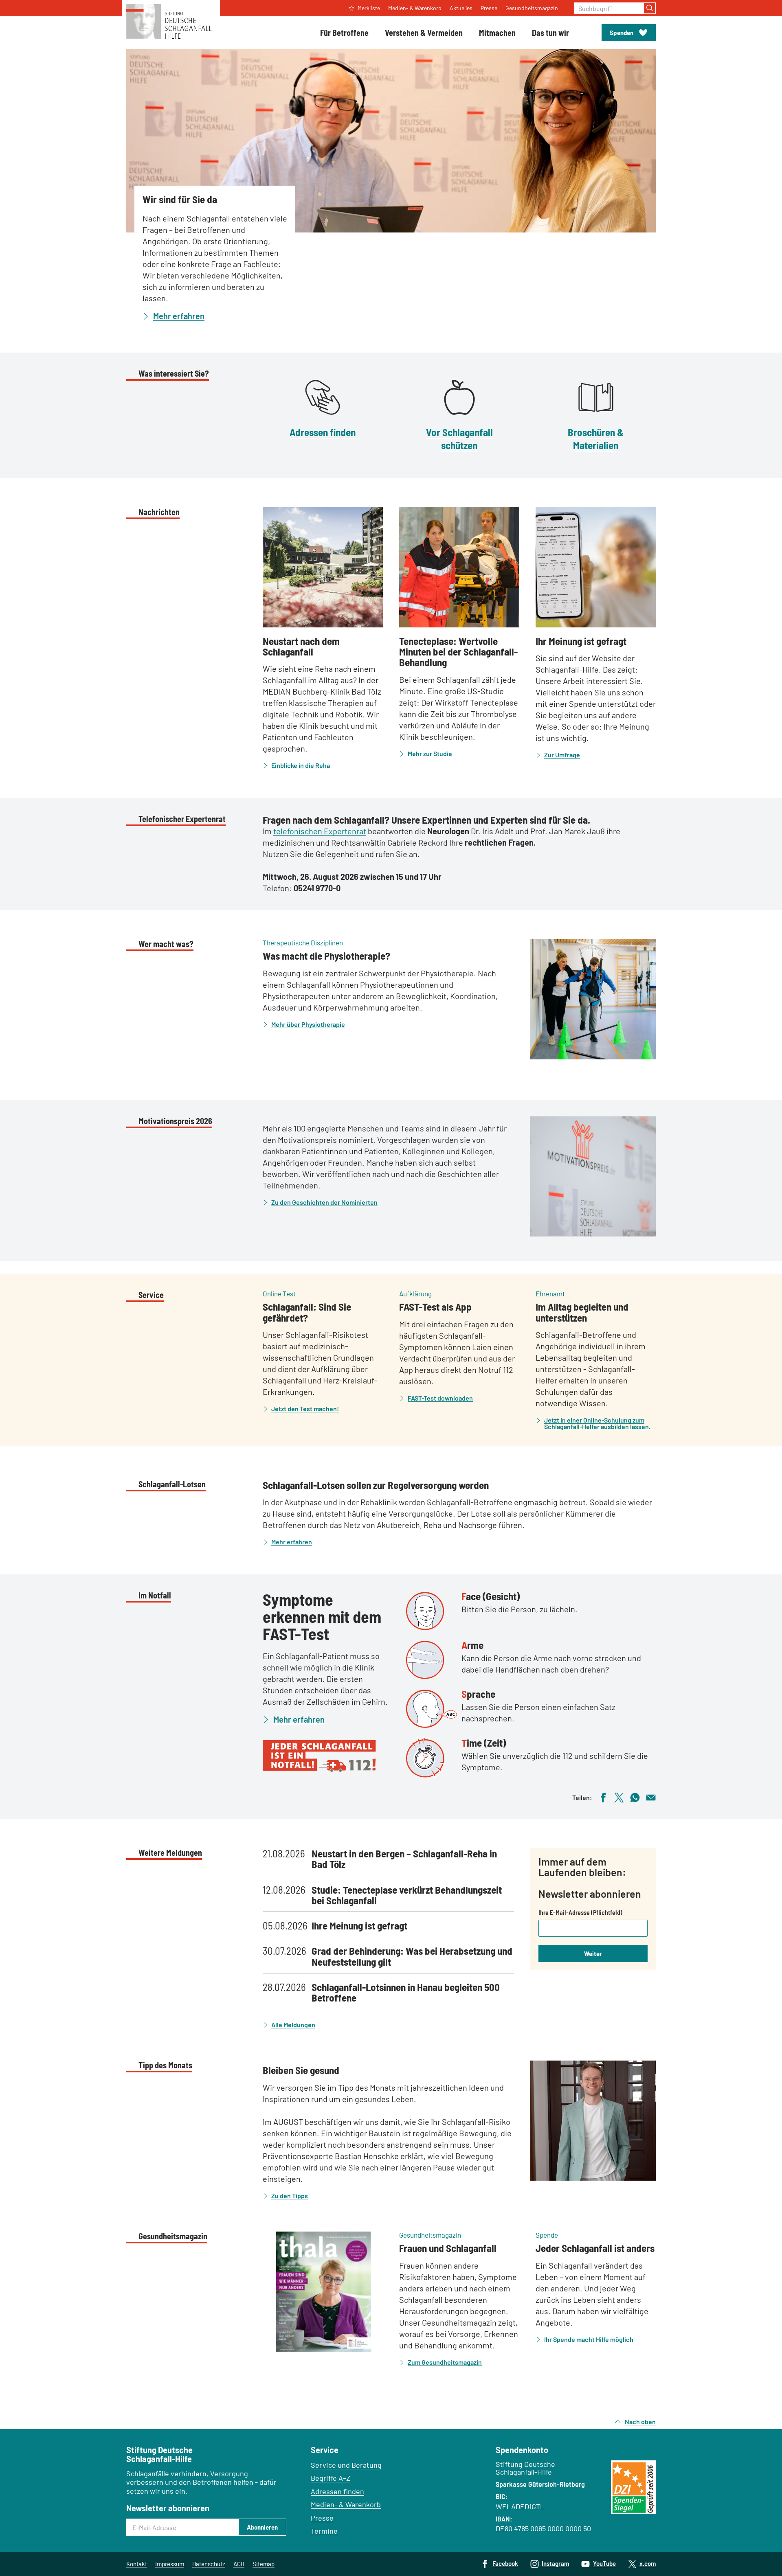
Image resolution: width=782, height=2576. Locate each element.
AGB (239, 2564)
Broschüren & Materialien (596, 438)
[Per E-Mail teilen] (651, 1797)
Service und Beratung (346, 2465)
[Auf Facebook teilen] (603, 1797)
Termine (324, 2531)
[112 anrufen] (328, 1756)
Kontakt (137, 2564)
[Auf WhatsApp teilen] (635, 1797)
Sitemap (264, 2564)
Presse (322, 2518)
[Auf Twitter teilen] (619, 1797)
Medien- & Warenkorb (346, 2504)
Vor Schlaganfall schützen (459, 438)
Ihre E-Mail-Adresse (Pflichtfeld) (580, 1912)
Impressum (170, 2564)
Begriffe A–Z (331, 2478)
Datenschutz (209, 2564)
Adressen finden (323, 432)
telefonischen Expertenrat (320, 831)
